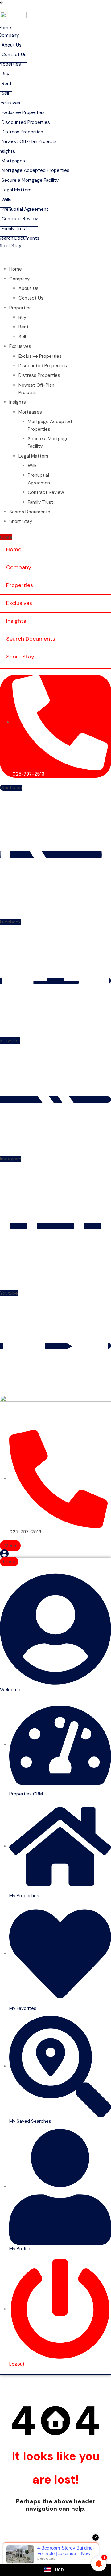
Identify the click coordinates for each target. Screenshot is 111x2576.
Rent (24, 327)
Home (16, 269)
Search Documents (30, 512)
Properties (21, 308)
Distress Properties (39, 375)
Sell (22, 337)
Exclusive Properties (40, 356)
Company (19, 279)
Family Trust (41, 502)
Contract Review (46, 492)
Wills (33, 466)
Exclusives (20, 346)
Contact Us (31, 298)
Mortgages (30, 412)
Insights (18, 402)
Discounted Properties (43, 366)
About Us (29, 288)
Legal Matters (33, 456)
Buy (22, 317)
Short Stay (21, 521)
